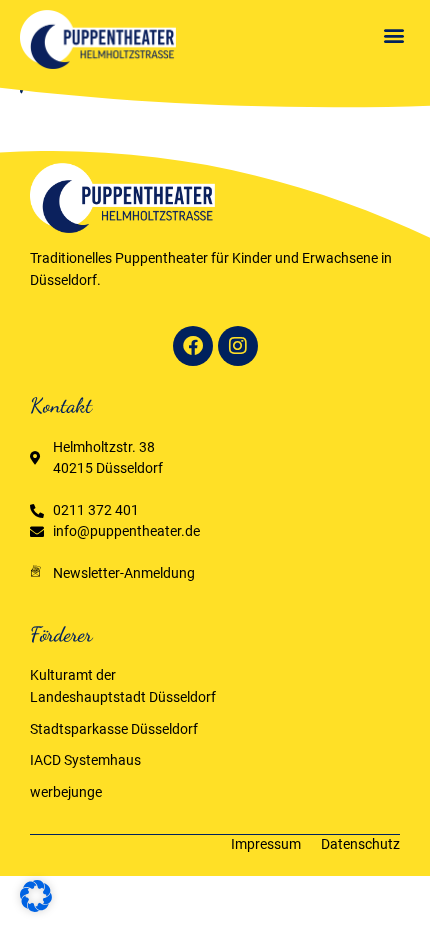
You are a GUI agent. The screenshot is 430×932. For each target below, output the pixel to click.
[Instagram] (238, 346)
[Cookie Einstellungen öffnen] (36, 907)
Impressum (266, 844)
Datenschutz (360, 844)
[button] (393, 34)
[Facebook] (193, 346)
